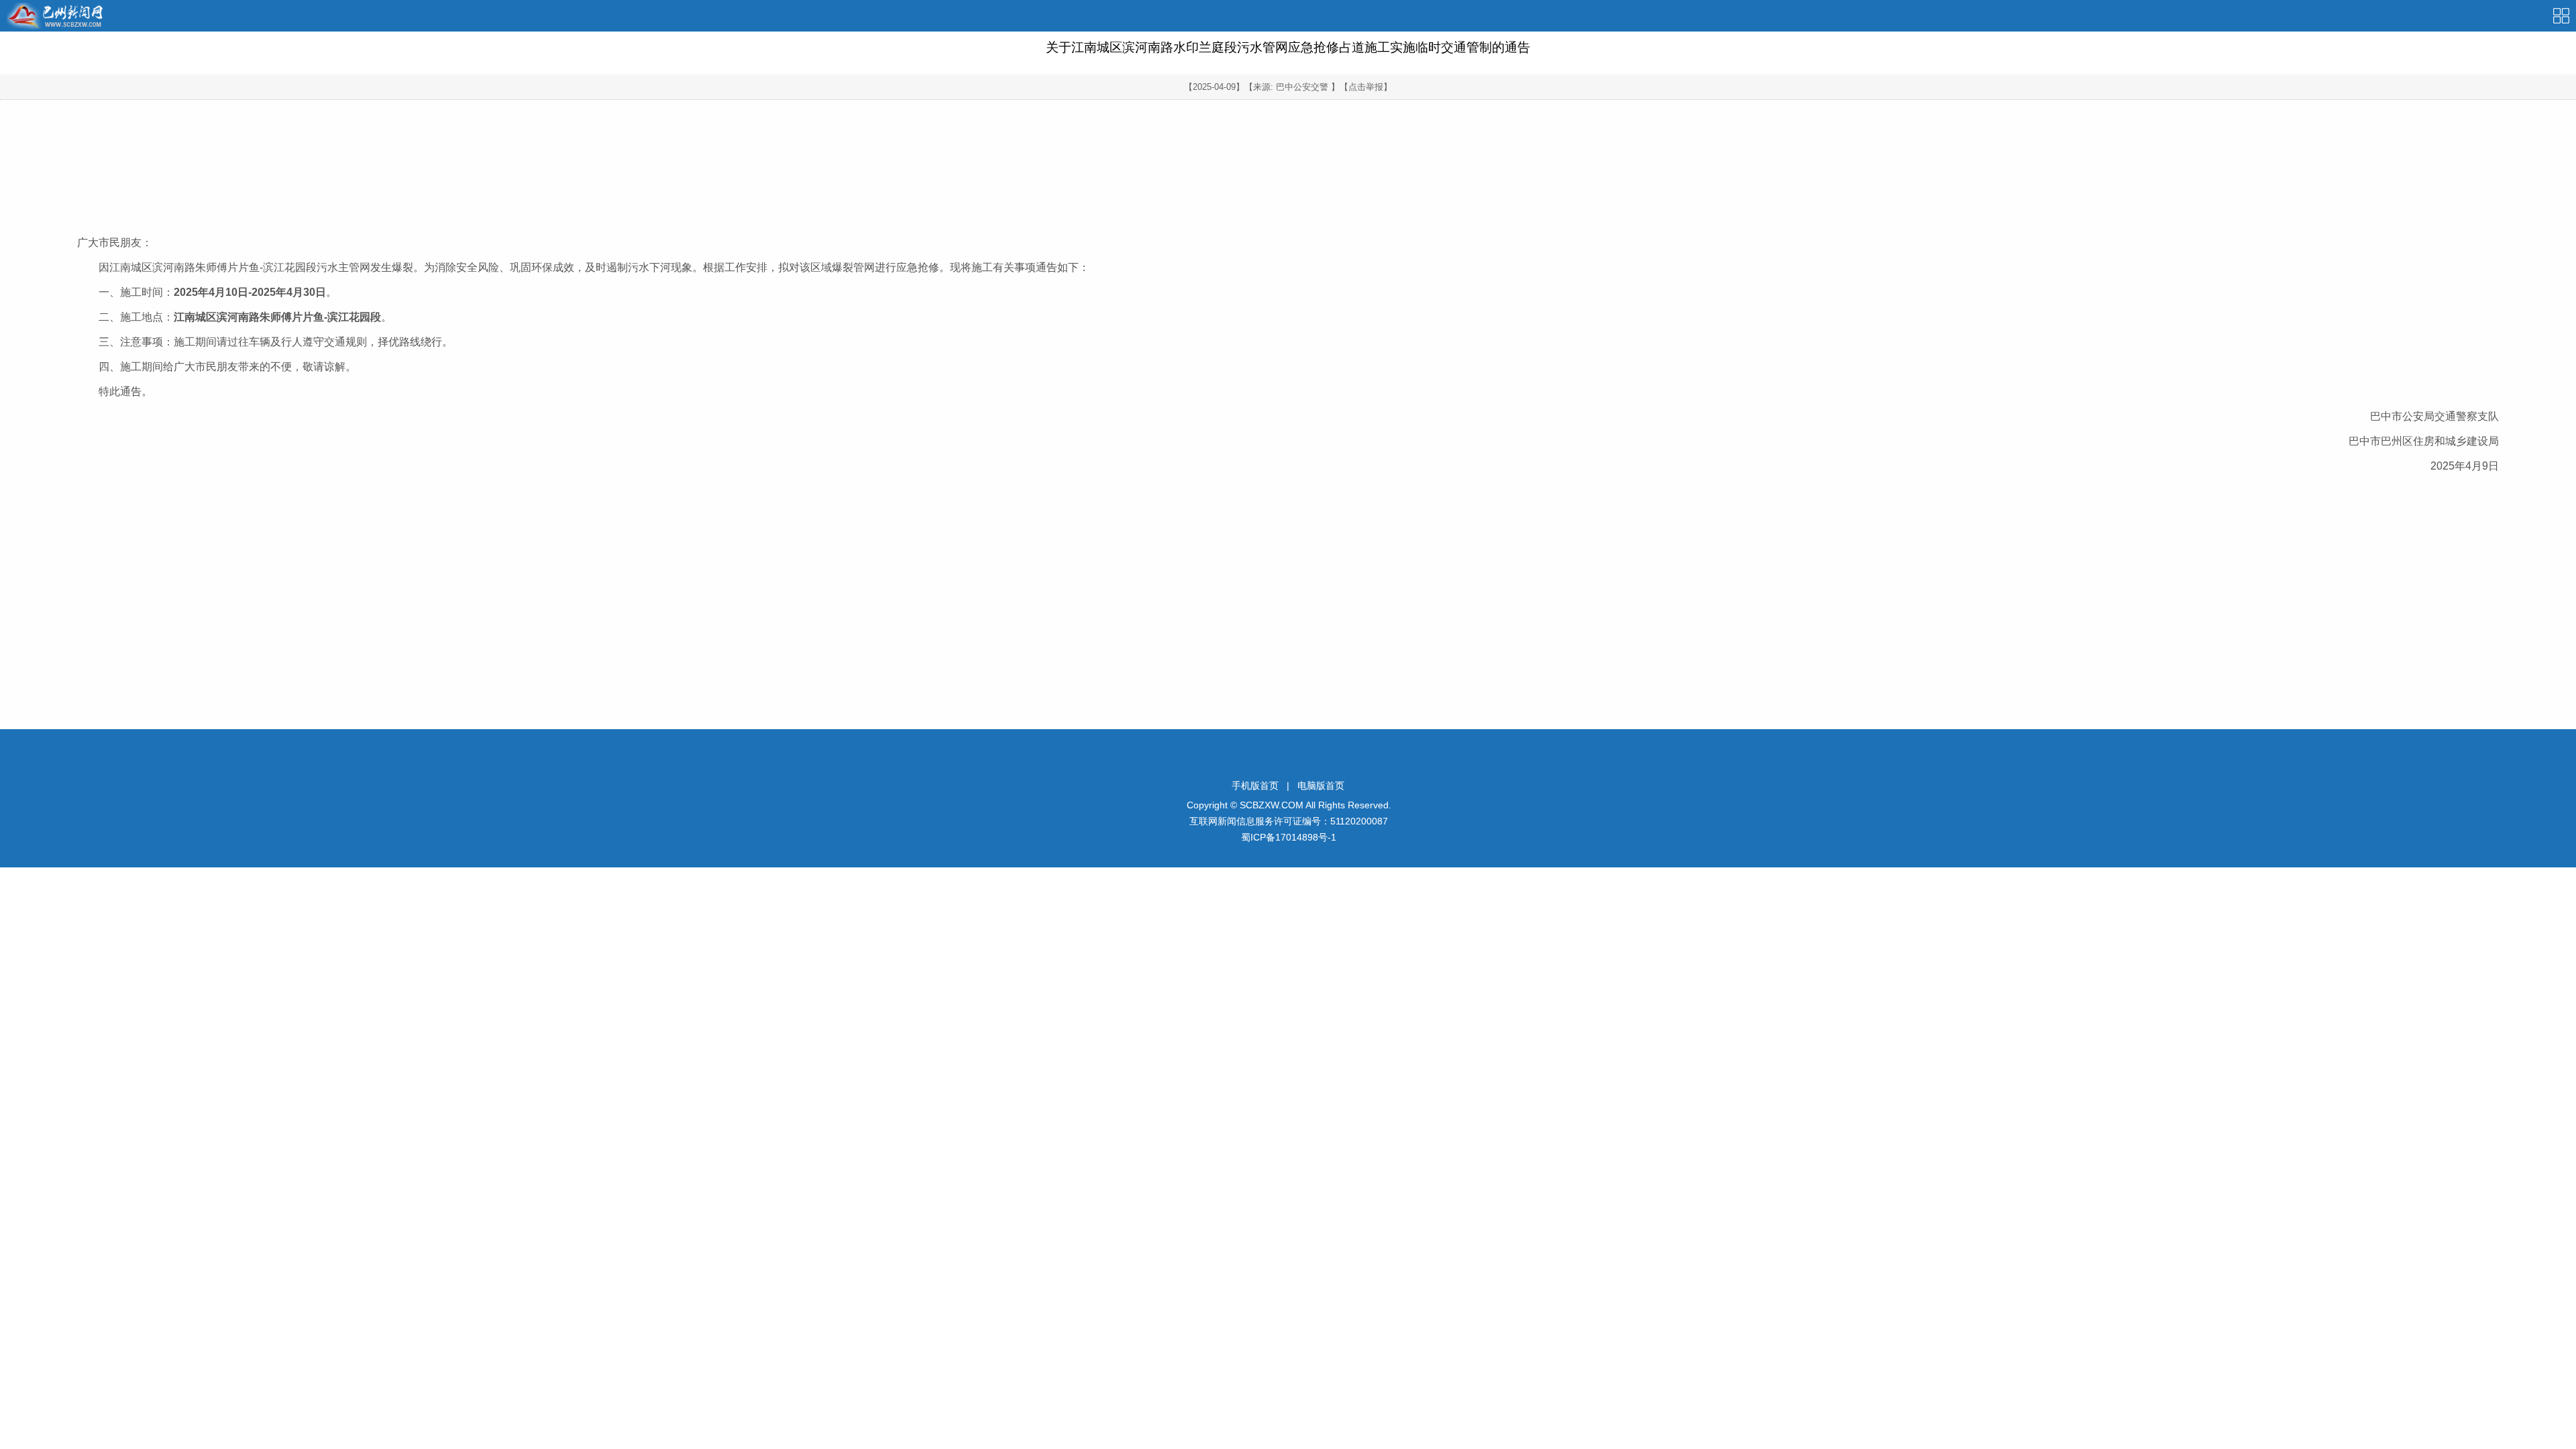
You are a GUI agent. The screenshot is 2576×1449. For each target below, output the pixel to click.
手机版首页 (1255, 786)
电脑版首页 (1321, 786)
